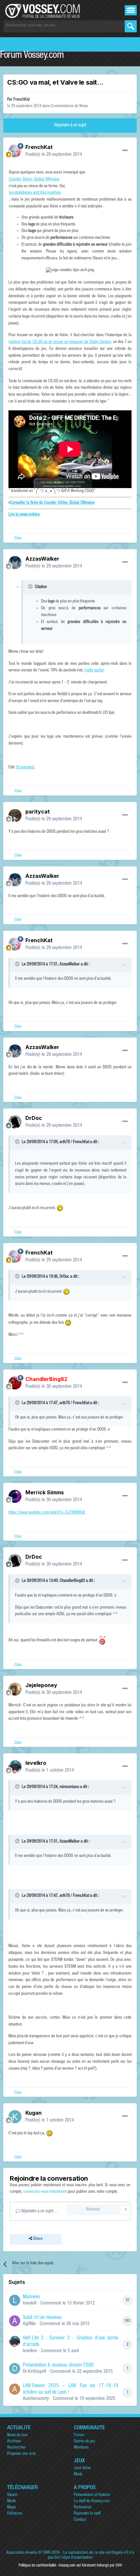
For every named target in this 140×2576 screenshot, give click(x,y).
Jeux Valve (82, 2468)
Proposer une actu (21, 2454)
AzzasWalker (42, 559)
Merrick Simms (45, 1492)
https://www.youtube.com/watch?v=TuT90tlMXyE (47, 1513)
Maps (11, 2508)
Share (37, 2239)
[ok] (131, 26)
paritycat (38, 812)
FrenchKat (21, 100)
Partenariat (83, 2508)
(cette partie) (94, 671)
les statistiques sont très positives (35, 193)
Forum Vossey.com (32, 56)
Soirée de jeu (84, 2442)
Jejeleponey (41, 1685)
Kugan (34, 2113)
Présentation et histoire (92, 2495)
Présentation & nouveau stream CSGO (58, 2366)
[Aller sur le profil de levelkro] (15, 1767)
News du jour (17, 2435)
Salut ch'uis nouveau (42, 2318)
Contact (80, 2520)
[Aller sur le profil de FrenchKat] (15, 151)
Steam (12, 2495)
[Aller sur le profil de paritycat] (15, 815)
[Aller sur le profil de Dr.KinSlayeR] (15, 2369)
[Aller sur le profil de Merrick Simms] (15, 1496)
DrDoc (34, 1118)
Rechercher (16, 2448)
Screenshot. (26, 768)
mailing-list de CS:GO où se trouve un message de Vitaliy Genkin (60, 342)
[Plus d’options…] (125, 151)
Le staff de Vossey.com (92, 2501)
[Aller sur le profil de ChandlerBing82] (15, 1383)
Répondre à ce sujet (70, 125)
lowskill (30, 2303)
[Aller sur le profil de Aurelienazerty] (15, 2389)
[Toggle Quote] (31, 586)
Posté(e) (54, 155)
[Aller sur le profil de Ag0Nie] (15, 2321)
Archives (14, 2442)
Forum (79, 2435)
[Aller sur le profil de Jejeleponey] (15, 1689)
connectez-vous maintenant (45, 2192)
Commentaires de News (69, 106)
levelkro (36, 1763)
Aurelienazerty (36, 2399)
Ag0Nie (29, 2324)
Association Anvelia (22, 2553)
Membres (81, 2448)
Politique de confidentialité (37, 2566)
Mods (78, 2475)
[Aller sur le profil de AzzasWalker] (15, 563)
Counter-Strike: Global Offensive (34, 180)
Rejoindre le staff (87, 2514)
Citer (18, 539)
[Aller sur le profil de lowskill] (15, 2300)
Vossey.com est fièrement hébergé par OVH (90, 2566)
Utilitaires (15, 2514)
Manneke (31, 2297)
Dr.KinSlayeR (35, 2372)
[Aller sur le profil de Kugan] (15, 2117)
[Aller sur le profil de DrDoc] (15, 1122)
